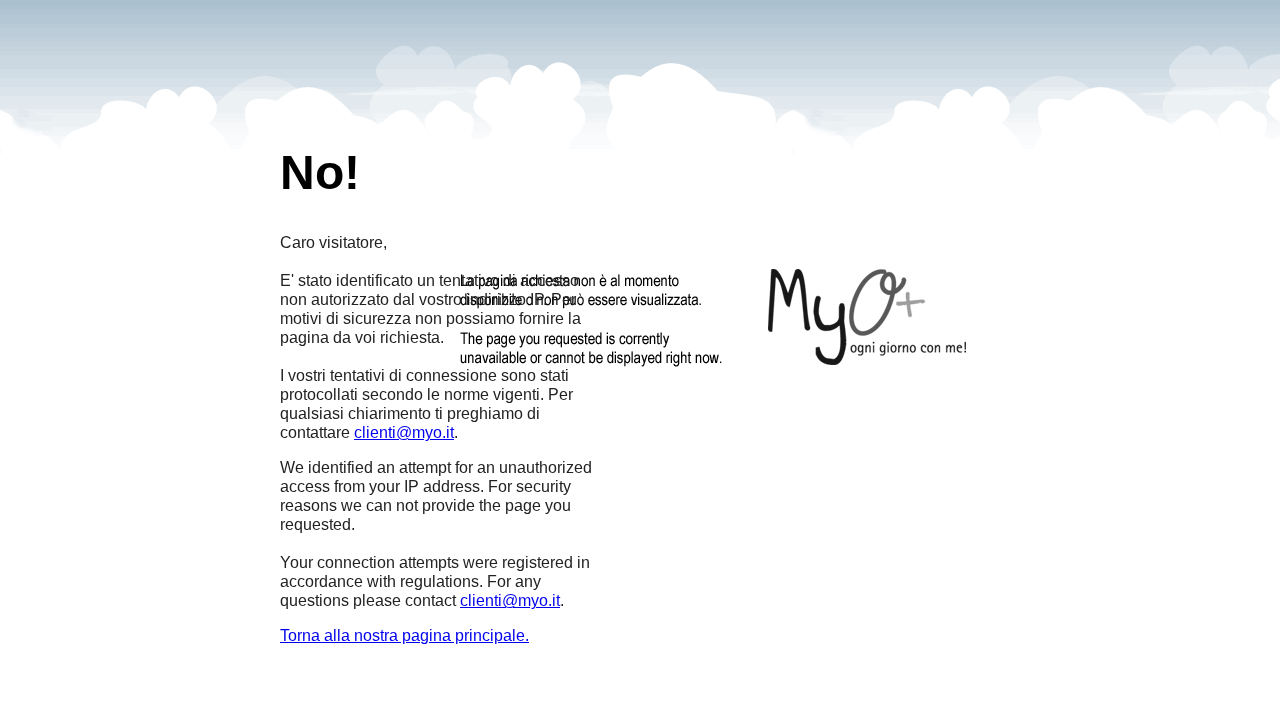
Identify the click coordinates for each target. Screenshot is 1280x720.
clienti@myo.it (404, 432)
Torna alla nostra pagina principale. (404, 635)
